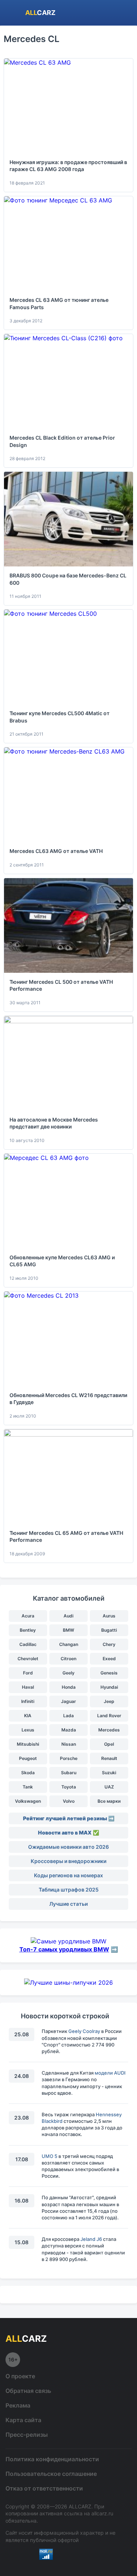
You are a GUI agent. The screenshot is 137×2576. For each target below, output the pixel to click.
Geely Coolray (84, 2031)
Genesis (109, 1673)
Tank (28, 1787)
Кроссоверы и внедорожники (68, 1861)
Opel (109, 1744)
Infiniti (28, 1701)
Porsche (69, 1758)
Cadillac (28, 1644)
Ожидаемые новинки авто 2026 (68, 1847)
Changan (69, 1644)
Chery (109, 1644)
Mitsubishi (28, 1744)
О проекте (20, 2376)
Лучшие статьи (68, 1904)
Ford (28, 1673)
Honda (69, 1687)
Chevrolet (28, 1659)
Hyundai (109, 1687)
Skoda (28, 1773)
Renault (109, 1758)
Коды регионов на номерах (68, 1875)
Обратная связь (28, 2391)
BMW (68, 1630)
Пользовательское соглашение (51, 2474)
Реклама (18, 2405)
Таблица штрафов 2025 (69, 1890)
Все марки (109, 1801)
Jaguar (68, 1701)
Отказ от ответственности (44, 2488)
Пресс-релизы (27, 2435)
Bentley (28, 1630)
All (40, 13)
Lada (68, 1716)
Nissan (69, 1744)
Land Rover (109, 1716)
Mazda (69, 1730)
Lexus (28, 1730)
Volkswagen (28, 1801)
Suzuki (109, 1773)
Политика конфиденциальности (52, 2459)
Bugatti (109, 1630)
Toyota (69, 1787)
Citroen (68, 1659)
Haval (28, 1687)
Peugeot (28, 1758)
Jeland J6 (91, 2239)
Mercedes (109, 1730)
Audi (68, 1616)
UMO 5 (50, 2156)
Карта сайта (23, 2420)
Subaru (69, 1773)
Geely (68, 1673)
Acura (28, 1616)
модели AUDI (110, 2073)
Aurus (109, 1616)
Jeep (109, 1701)
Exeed (109, 1659)
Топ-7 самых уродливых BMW (64, 1949)
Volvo (69, 1801)
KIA (28, 1716)
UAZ (109, 1787)
